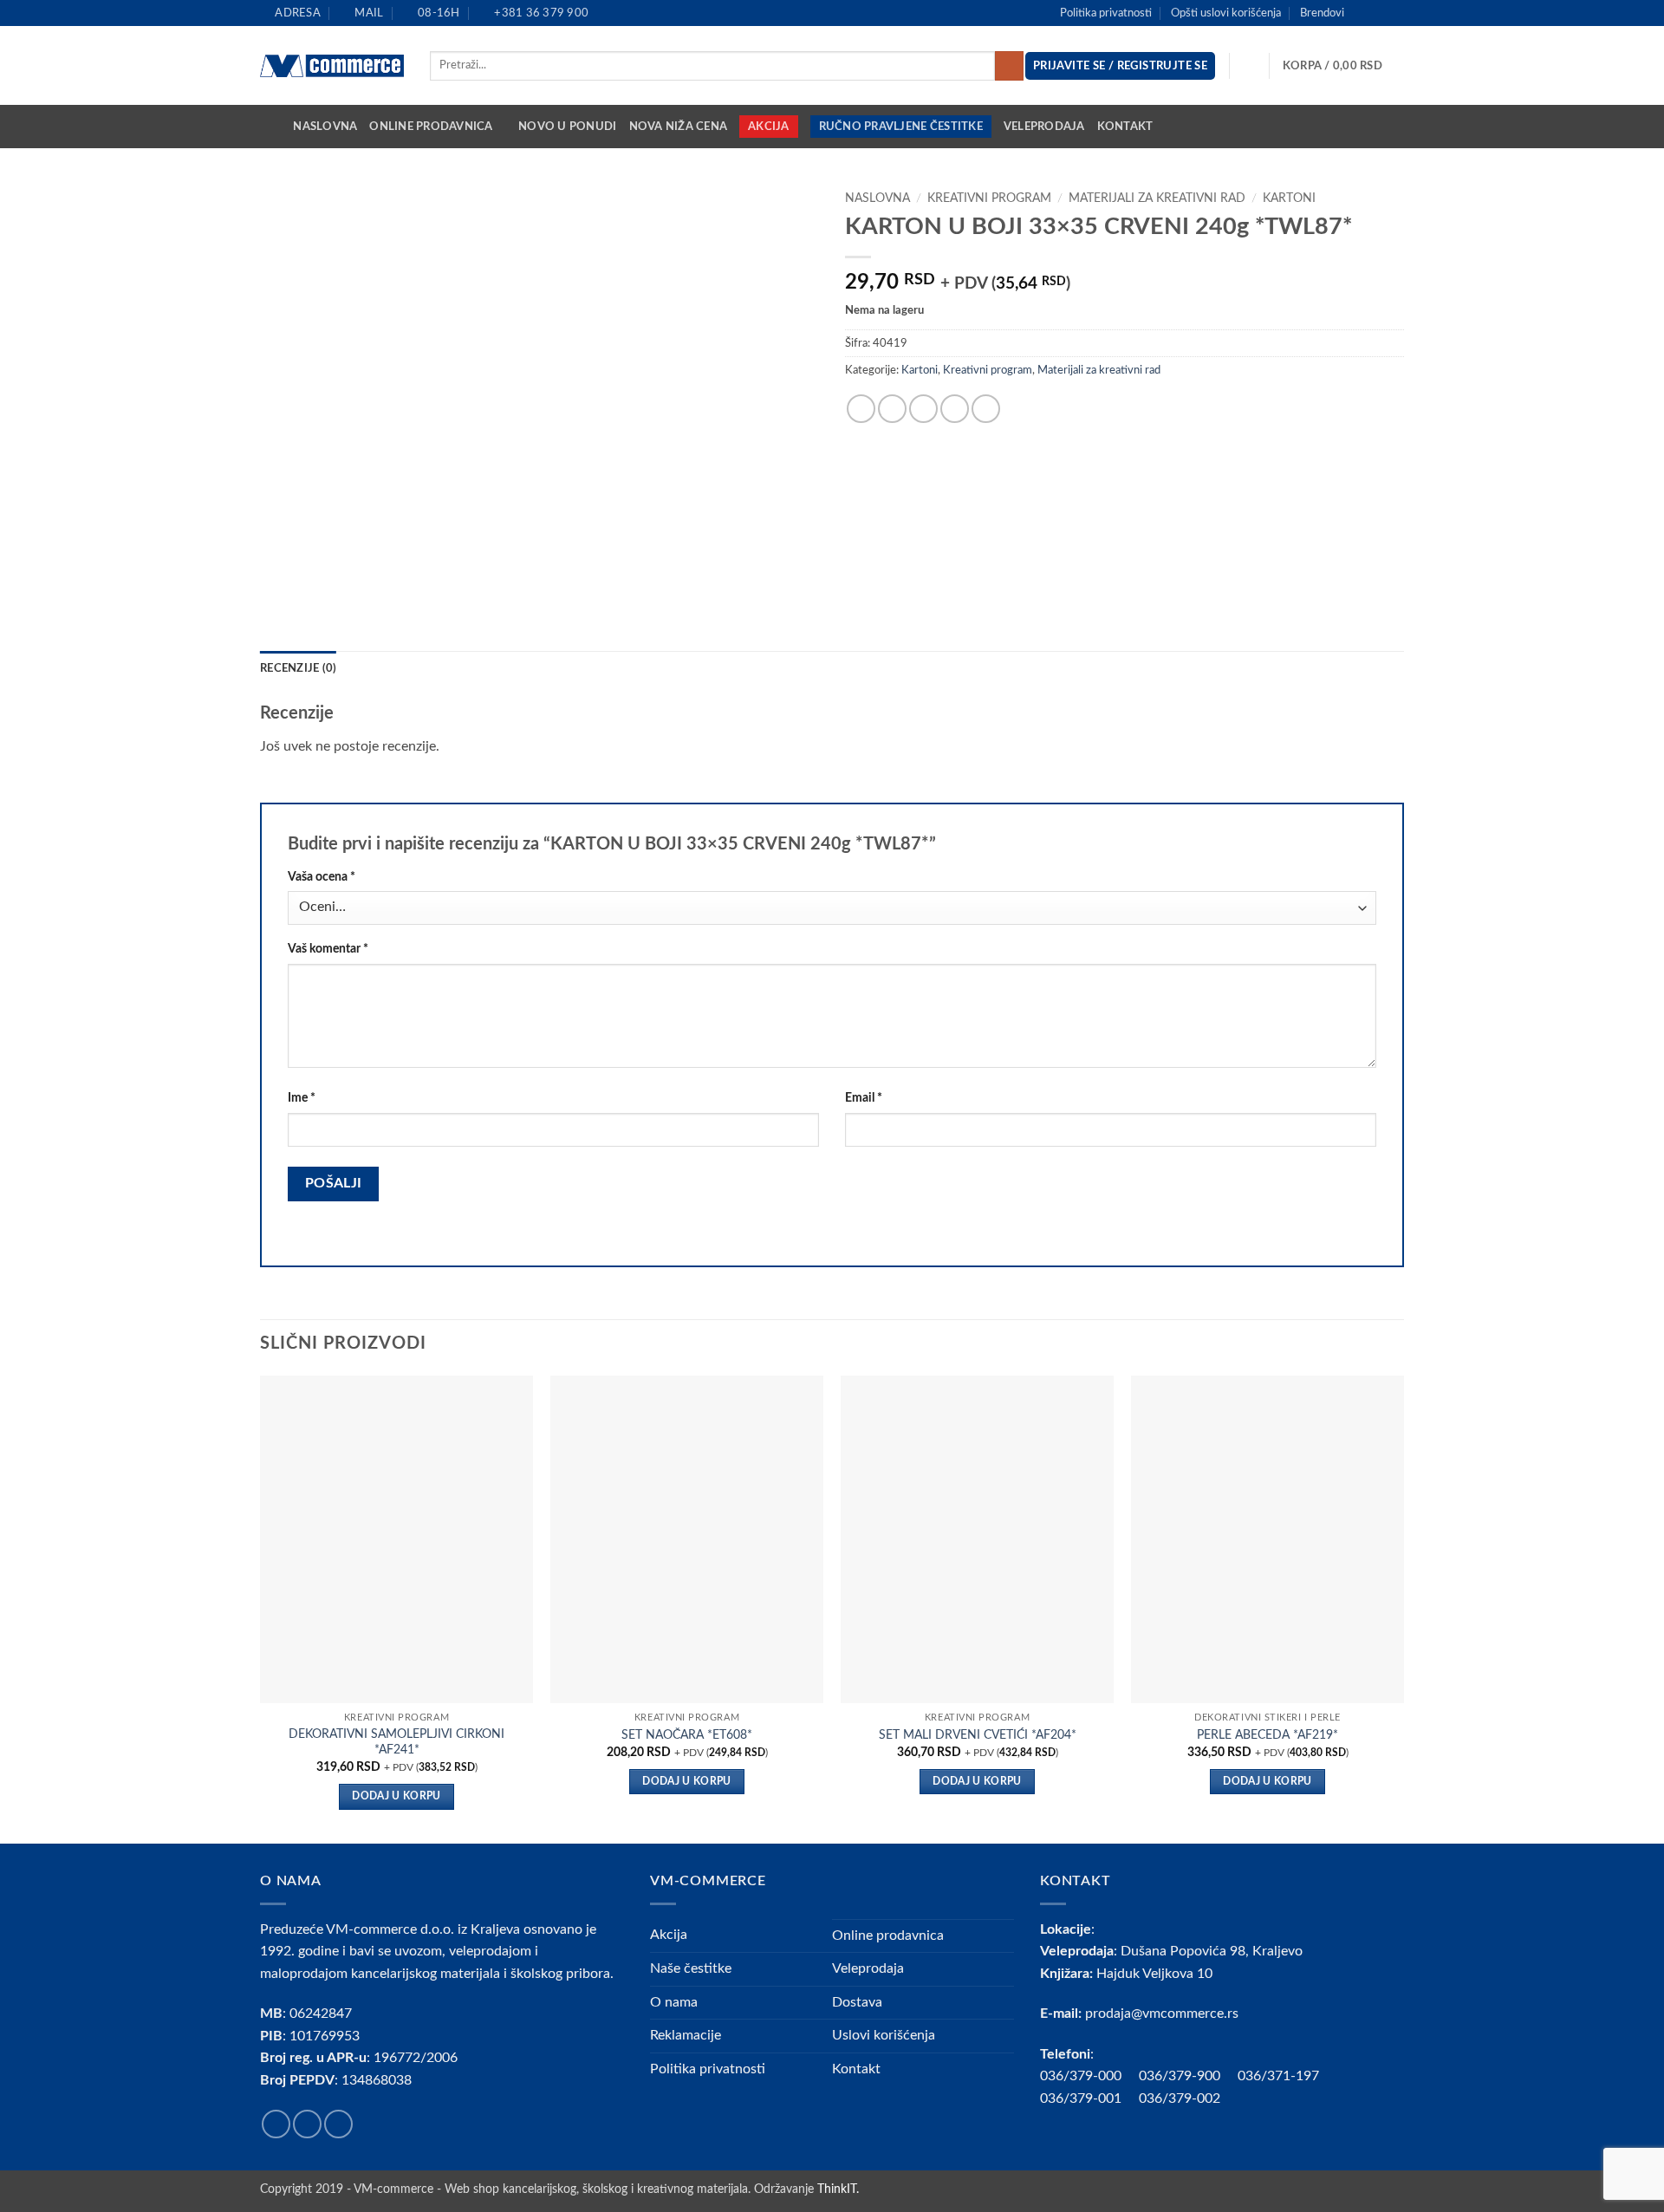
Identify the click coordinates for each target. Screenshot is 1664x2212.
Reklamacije (686, 2035)
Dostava (857, 2002)
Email (864, 1098)
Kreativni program (989, 198)
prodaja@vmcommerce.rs (1162, 2014)
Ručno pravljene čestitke (901, 127)
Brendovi (1322, 13)
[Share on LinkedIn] (986, 409)
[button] (1343, 66)
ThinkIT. (838, 2189)
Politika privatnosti (1106, 13)
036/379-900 (1181, 2076)
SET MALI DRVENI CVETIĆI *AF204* (978, 1735)
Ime (302, 1098)
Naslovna (325, 127)
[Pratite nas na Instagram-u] (1379, 13)
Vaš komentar (328, 949)
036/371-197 (1278, 2076)
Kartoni (1289, 198)
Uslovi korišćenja (884, 2035)
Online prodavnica (431, 127)
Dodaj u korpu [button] (396, 1796)
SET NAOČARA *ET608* (687, 1735)
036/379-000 (1089, 2076)
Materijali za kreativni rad (1157, 198)
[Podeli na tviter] (892, 409)
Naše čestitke (691, 1968)
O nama (674, 2002)
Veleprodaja (1044, 127)
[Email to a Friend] (923, 409)
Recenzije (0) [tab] (298, 668)
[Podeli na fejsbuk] (861, 409)
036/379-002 (1188, 2098)
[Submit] (1009, 66)
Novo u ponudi (567, 127)
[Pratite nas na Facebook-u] (1362, 13)
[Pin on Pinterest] (955, 409)
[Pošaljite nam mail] (1395, 13)
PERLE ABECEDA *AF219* (1267, 1735)
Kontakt (1125, 127)
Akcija (769, 127)
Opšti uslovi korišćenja (1226, 13)
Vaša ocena (322, 877)
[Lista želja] (1250, 66)
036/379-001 (1089, 2098)
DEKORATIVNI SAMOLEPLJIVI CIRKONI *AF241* (396, 1742)
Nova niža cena (679, 127)
